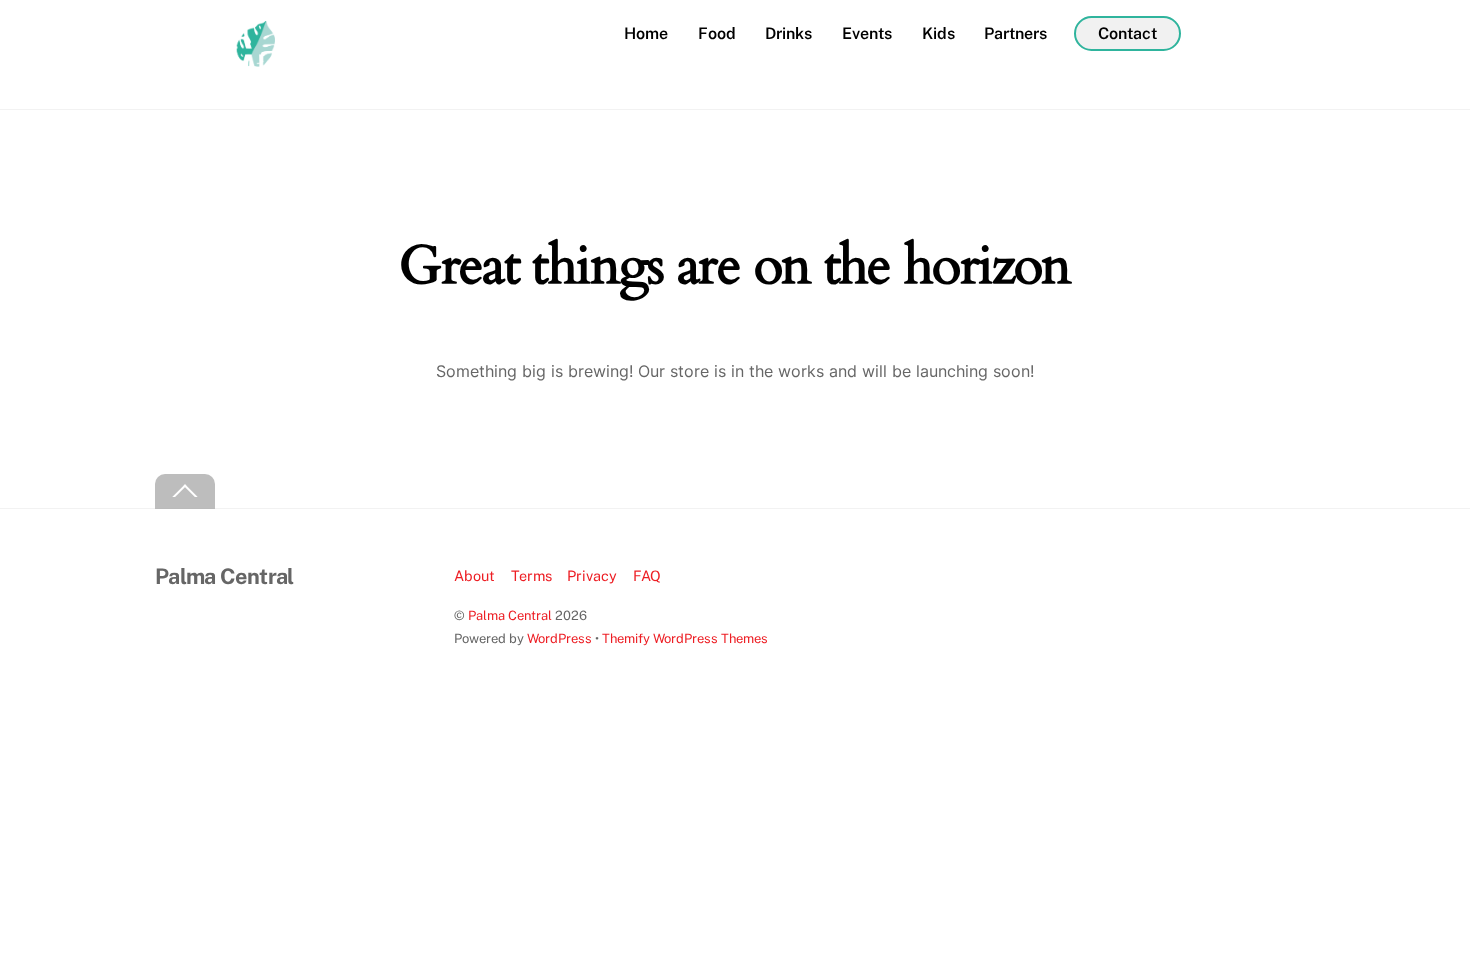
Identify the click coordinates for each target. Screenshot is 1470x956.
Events (867, 33)
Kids (938, 33)
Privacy (592, 575)
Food (717, 33)
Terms (531, 575)
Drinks (788, 33)
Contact (1127, 33)
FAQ (647, 575)
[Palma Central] (215, 72)
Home (646, 33)
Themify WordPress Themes (685, 638)
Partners (1015, 33)
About (474, 575)
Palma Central (510, 615)
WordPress (559, 638)
